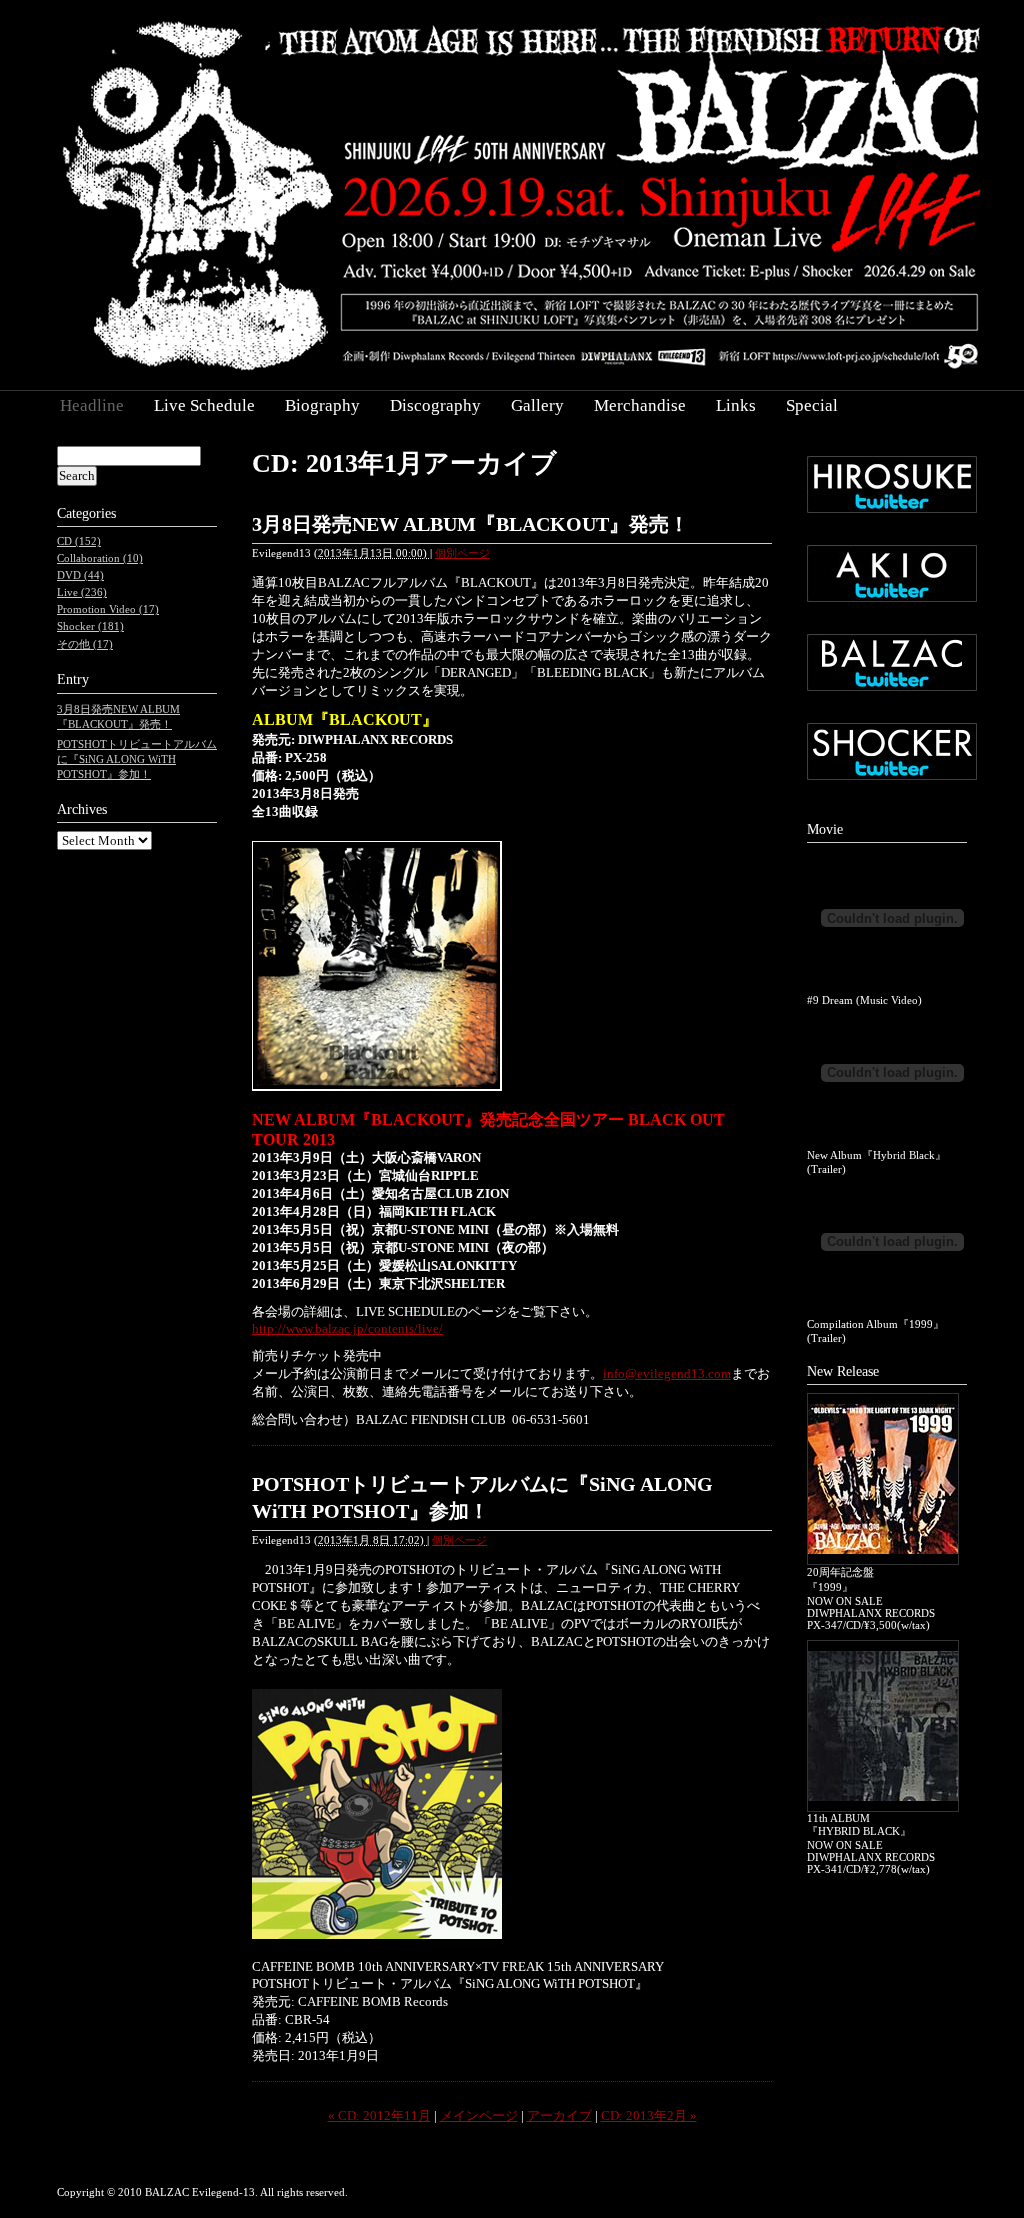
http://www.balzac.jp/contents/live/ (347, 1328)
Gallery (537, 405)
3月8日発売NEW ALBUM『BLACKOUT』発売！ (470, 524)
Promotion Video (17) (108, 609)
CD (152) (79, 541)
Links (736, 405)
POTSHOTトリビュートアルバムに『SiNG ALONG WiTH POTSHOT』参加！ (137, 759)
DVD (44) (80, 575)
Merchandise (640, 405)
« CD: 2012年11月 (379, 2115)
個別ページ (462, 553)
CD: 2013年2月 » (649, 2115)
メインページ (479, 2115)
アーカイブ (559, 2115)
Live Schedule (204, 405)
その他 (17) (85, 644)
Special (812, 405)
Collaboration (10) (100, 558)
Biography (322, 405)
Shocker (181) (90, 626)
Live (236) (82, 592)
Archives (82, 809)
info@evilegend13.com (667, 1373)
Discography (435, 405)
